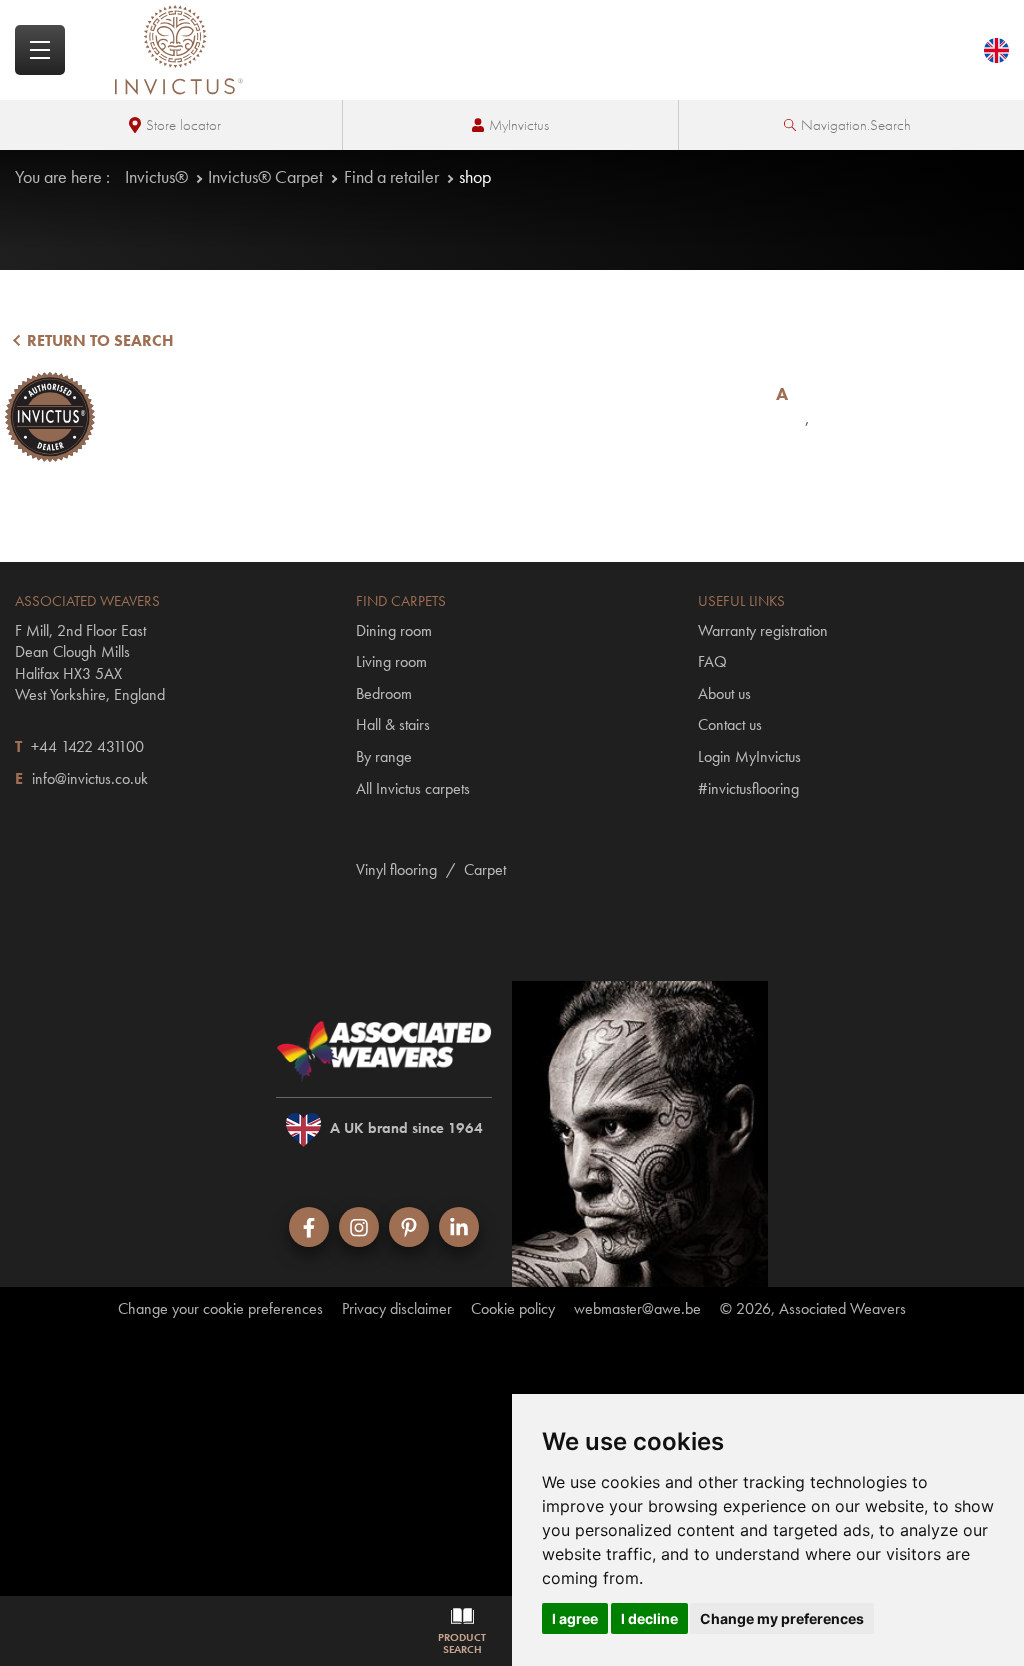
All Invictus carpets (413, 788)
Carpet (485, 869)
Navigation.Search (856, 125)
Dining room (394, 630)
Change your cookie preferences (220, 1309)
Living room (391, 661)
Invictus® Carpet (265, 176)
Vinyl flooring (396, 869)
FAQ (712, 661)
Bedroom (384, 693)
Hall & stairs (393, 724)
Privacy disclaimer (397, 1309)
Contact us (730, 724)
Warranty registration (763, 630)
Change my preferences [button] (782, 1618)
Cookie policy (513, 1309)
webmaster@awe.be (637, 1309)
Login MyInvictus (749, 756)
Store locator (183, 125)
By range (384, 756)
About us (724, 693)
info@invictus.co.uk (90, 778)
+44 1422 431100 (87, 746)
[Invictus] (179, 50)
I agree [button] (575, 1618)
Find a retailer (391, 176)
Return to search (98, 340)
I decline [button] (649, 1618)
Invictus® (156, 176)
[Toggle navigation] (40, 50)
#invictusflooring (748, 788)
